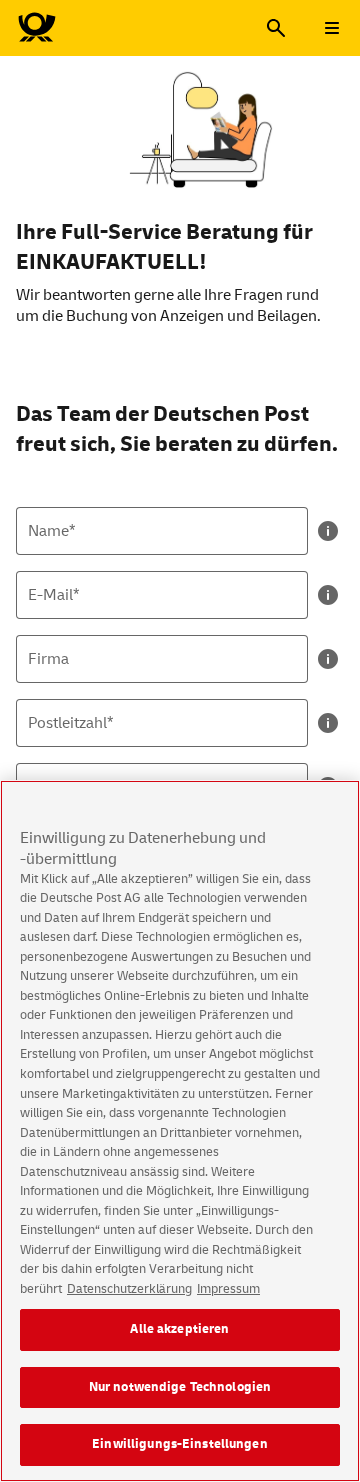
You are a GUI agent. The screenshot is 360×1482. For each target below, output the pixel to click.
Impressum (228, 1289)
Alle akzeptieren (179, 1329)
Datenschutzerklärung (129, 1289)
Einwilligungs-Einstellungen (180, 1444)
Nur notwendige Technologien (180, 1387)
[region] (180, 1131)
